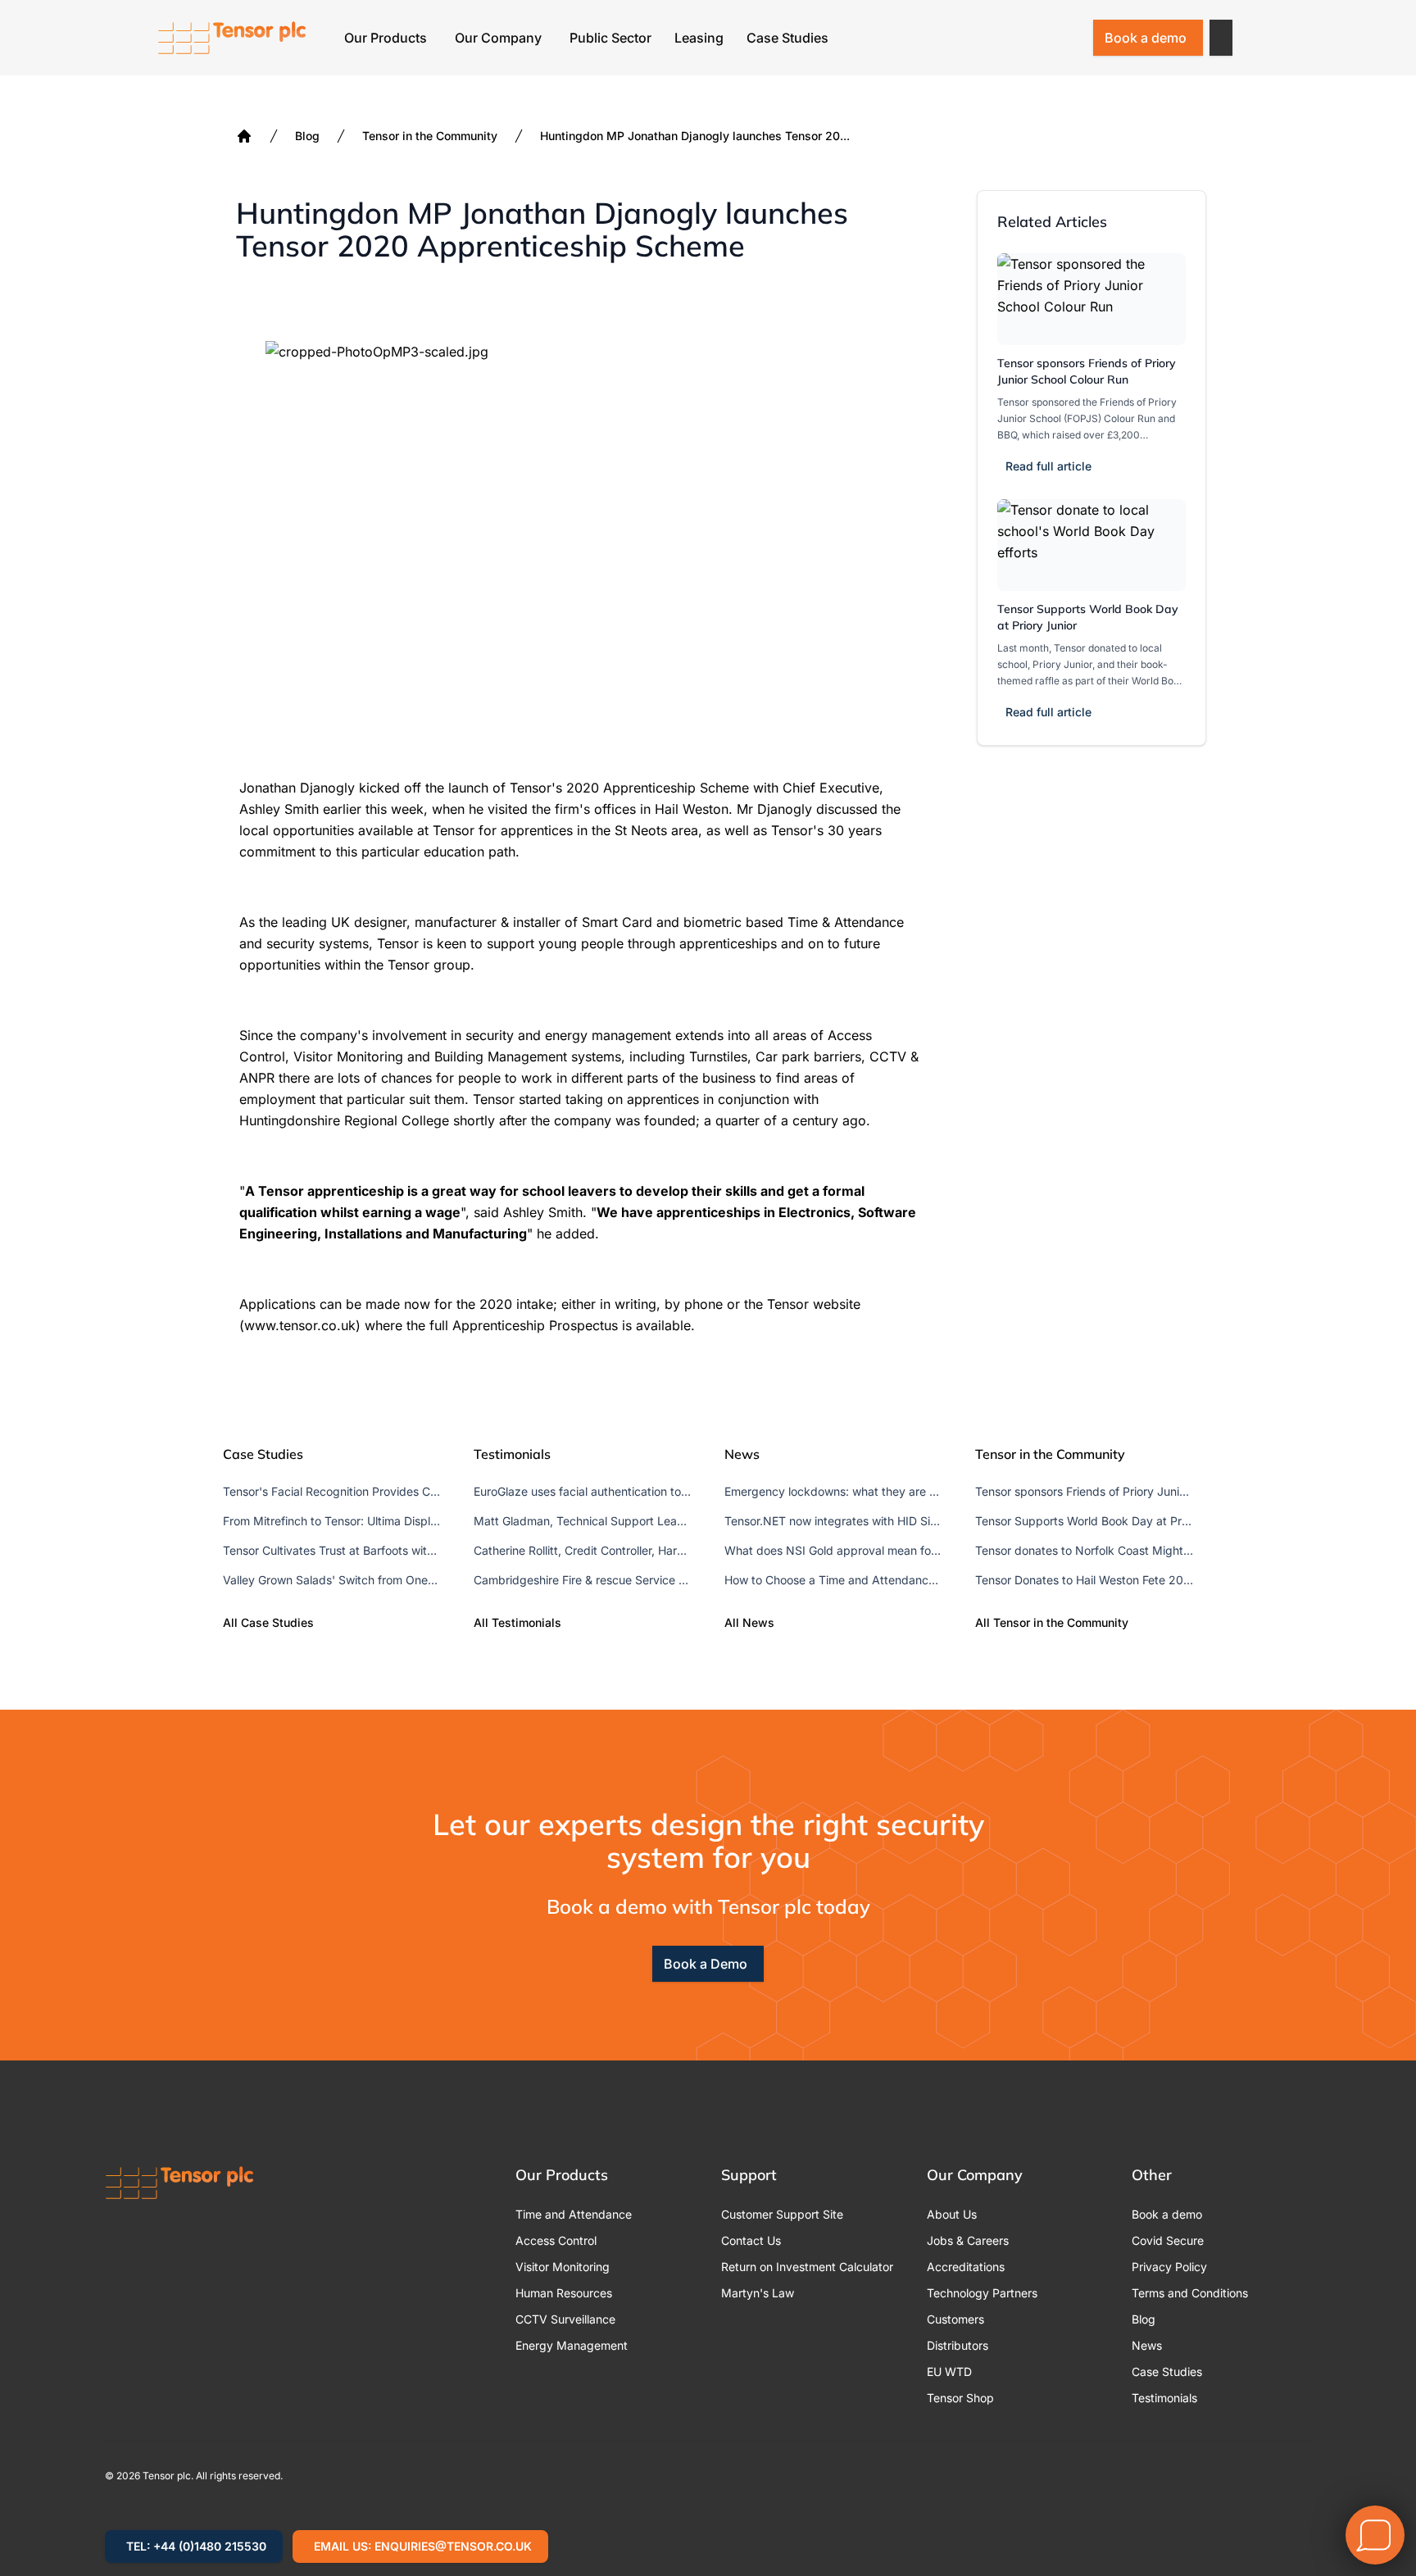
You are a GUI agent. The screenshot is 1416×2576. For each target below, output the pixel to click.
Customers (955, 2319)
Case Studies (787, 38)
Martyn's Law (758, 2293)
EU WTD (949, 2372)
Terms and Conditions (1190, 2293)
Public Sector (610, 38)
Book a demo (1146, 38)
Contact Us (751, 2240)
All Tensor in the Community (1052, 1622)
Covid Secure (1168, 2240)
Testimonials (1164, 2398)
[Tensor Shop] (1069, 38)
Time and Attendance (574, 2214)
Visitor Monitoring (563, 2267)
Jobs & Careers (968, 2240)
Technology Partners (982, 2293)
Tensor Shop (960, 2398)
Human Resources (564, 2293)
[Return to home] (232, 38)
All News (749, 1622)
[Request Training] (983, 38)
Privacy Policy (1169, 2267)
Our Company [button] (498, 38)
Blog (307, 136)
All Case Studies (268, 1622)
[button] (1221, 38)
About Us (952, 2214)
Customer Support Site (782, 2214)
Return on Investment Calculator (807, 2267)
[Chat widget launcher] (1375, 2535)
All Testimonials (517, 1622)
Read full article (1048, 466)
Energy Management (572, 2345)
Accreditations (966, 2267)
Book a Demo (706, 1964)
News (1147, 2345)
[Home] (244, 136)
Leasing (699, 38)
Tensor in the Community (430, 136)
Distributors (958, 2345)
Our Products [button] (386, 38)
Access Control (556, 2240)
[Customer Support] (1026, 38)
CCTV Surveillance (565, 2319)
